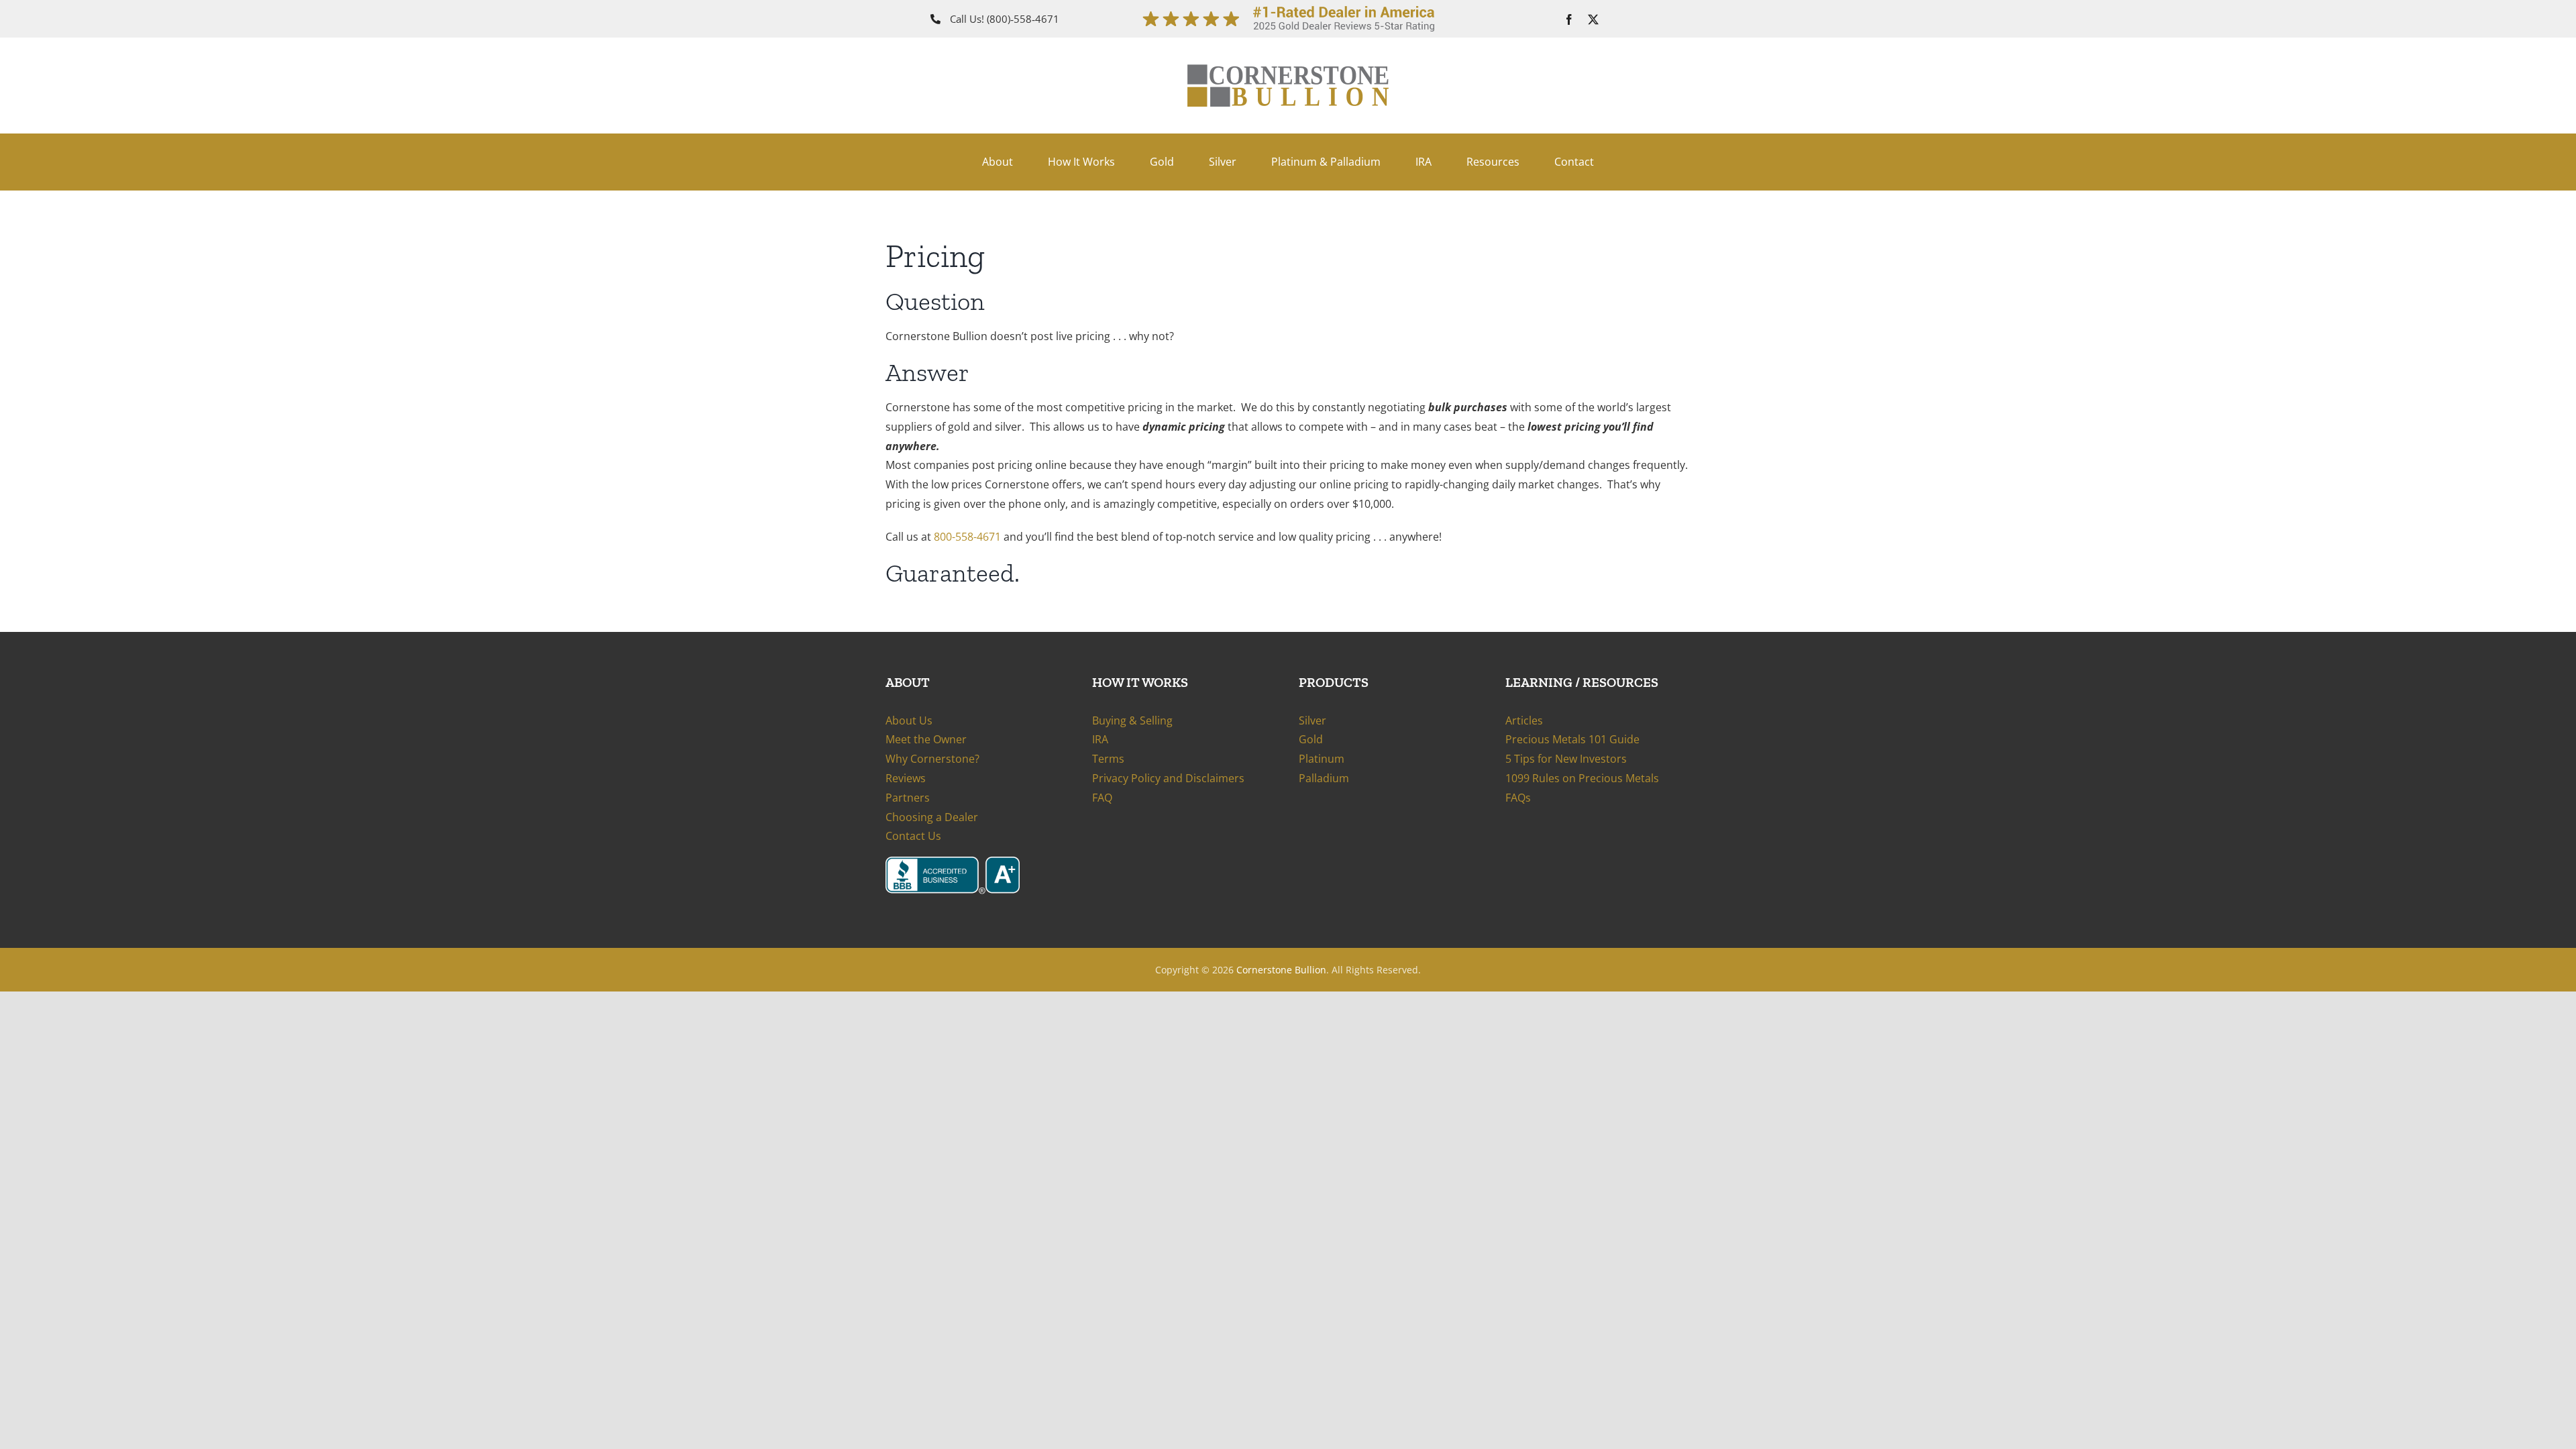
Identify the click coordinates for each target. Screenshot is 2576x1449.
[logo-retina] (1288, 70)
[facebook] (1569, 19)
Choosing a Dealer (932, 817)
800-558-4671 (967, 537)
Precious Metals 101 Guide (1572, 739)
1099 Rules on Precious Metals (1582, 778)
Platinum (1322, 759)
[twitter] (1593, 19)
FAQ (1102, 798)
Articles (1524, 720)
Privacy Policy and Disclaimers (1168, 778)
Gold (1311, 739)
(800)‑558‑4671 (1023, 19)
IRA (1100, 739)
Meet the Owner (926, 739)
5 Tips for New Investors (1566, 759)
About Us (909, 720)
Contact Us (913, 836)
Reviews (906, 778)
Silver (1312, 720)
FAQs (1518, 798)
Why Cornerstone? (932, 759)
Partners (908, 798)
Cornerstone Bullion (1281, 970)
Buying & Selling (1132, 720)
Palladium (1324, 778)
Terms (1108, 759)
